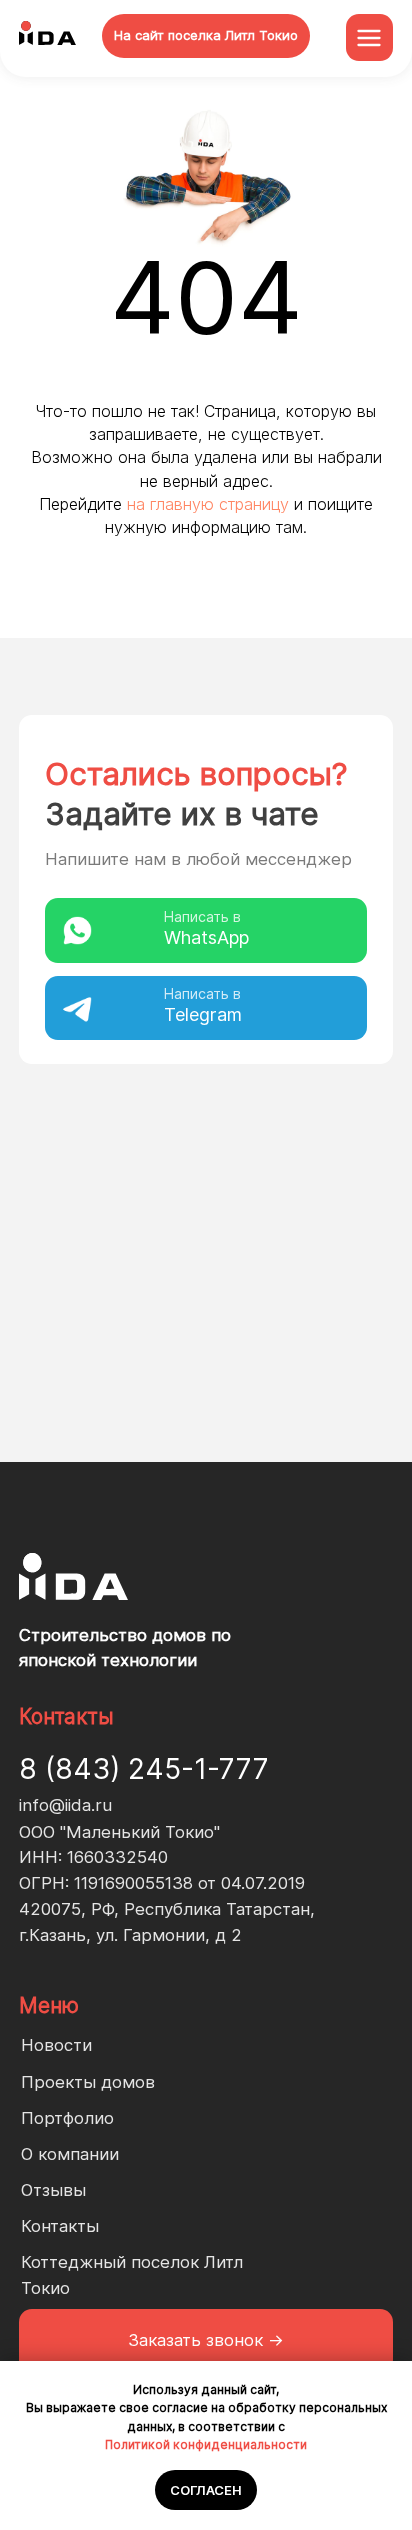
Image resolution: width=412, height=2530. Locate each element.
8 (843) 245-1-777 (144, 1769)
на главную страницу (208, 504)
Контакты (60, 2226)
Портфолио (67, 2118)
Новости (56, 2045)
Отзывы (53, 2190)
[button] (206, 2341)
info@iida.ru (65, 1805)
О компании (70, 2154)
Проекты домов (88, 2082)
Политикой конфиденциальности (206, 2444)
